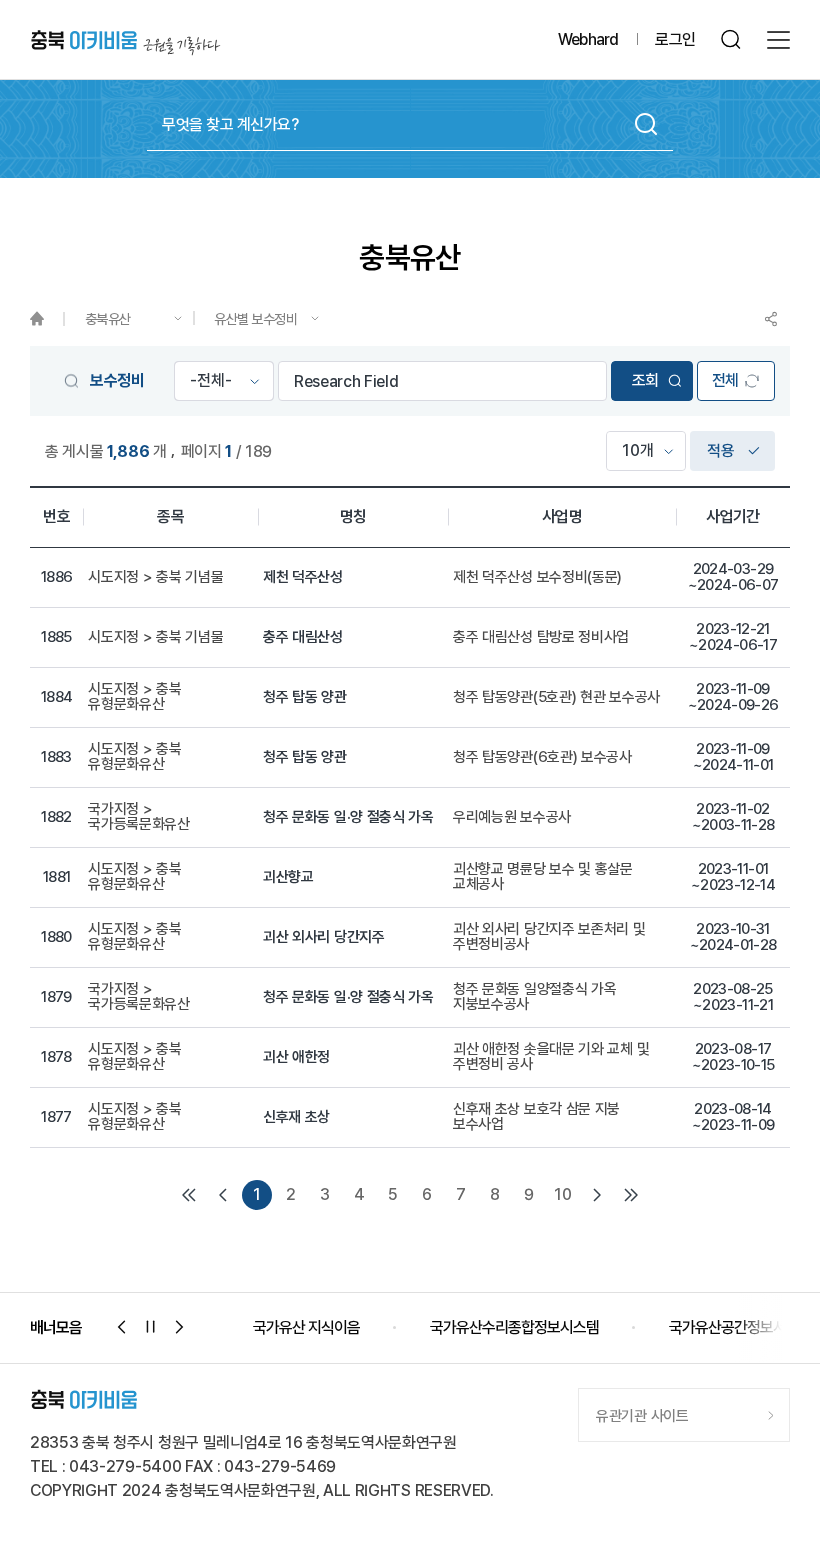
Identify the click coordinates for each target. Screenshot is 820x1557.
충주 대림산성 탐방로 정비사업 (541, 637)
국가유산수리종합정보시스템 (337, 1327)
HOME (46, 319)
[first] (189, 1195)
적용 (720, 450)
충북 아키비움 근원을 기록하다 (125, 40)
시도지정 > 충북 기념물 (155, 577)
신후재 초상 (296, 1117)
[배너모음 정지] (151, 1327)
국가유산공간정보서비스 (563, 1327)
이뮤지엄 (731, 1327)
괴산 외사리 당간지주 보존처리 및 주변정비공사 (549, 937)
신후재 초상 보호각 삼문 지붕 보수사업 (536, 1117)
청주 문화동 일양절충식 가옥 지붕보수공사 (535, 997)
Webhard (588, 39)
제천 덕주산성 (303, 577)
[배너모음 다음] (180, 1327)
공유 (771, 319)
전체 (725, 380)
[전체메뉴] (778, 40)
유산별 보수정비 (255, 319)
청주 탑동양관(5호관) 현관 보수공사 (556, 697)
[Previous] (223, 1195)
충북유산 (108, 319)
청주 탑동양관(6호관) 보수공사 (542, 757)
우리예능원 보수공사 (512, 817)
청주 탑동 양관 (305, 697)
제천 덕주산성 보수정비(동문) (537, 577)
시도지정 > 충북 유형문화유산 (134, 697)
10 (562, 1194)
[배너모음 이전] (122, 1327)
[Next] (597, 1195)
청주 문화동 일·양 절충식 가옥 (348, 817)
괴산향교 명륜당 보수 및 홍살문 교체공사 (543, 877)
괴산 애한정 (296, 1057)
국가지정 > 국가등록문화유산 (139, 817)
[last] (631, 1195)
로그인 (675, 39)
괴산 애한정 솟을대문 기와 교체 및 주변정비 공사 (551, 1057)
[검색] (731, 39)
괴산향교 (288, 877)
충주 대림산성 (303, 637)
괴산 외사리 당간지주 (324, 937)
